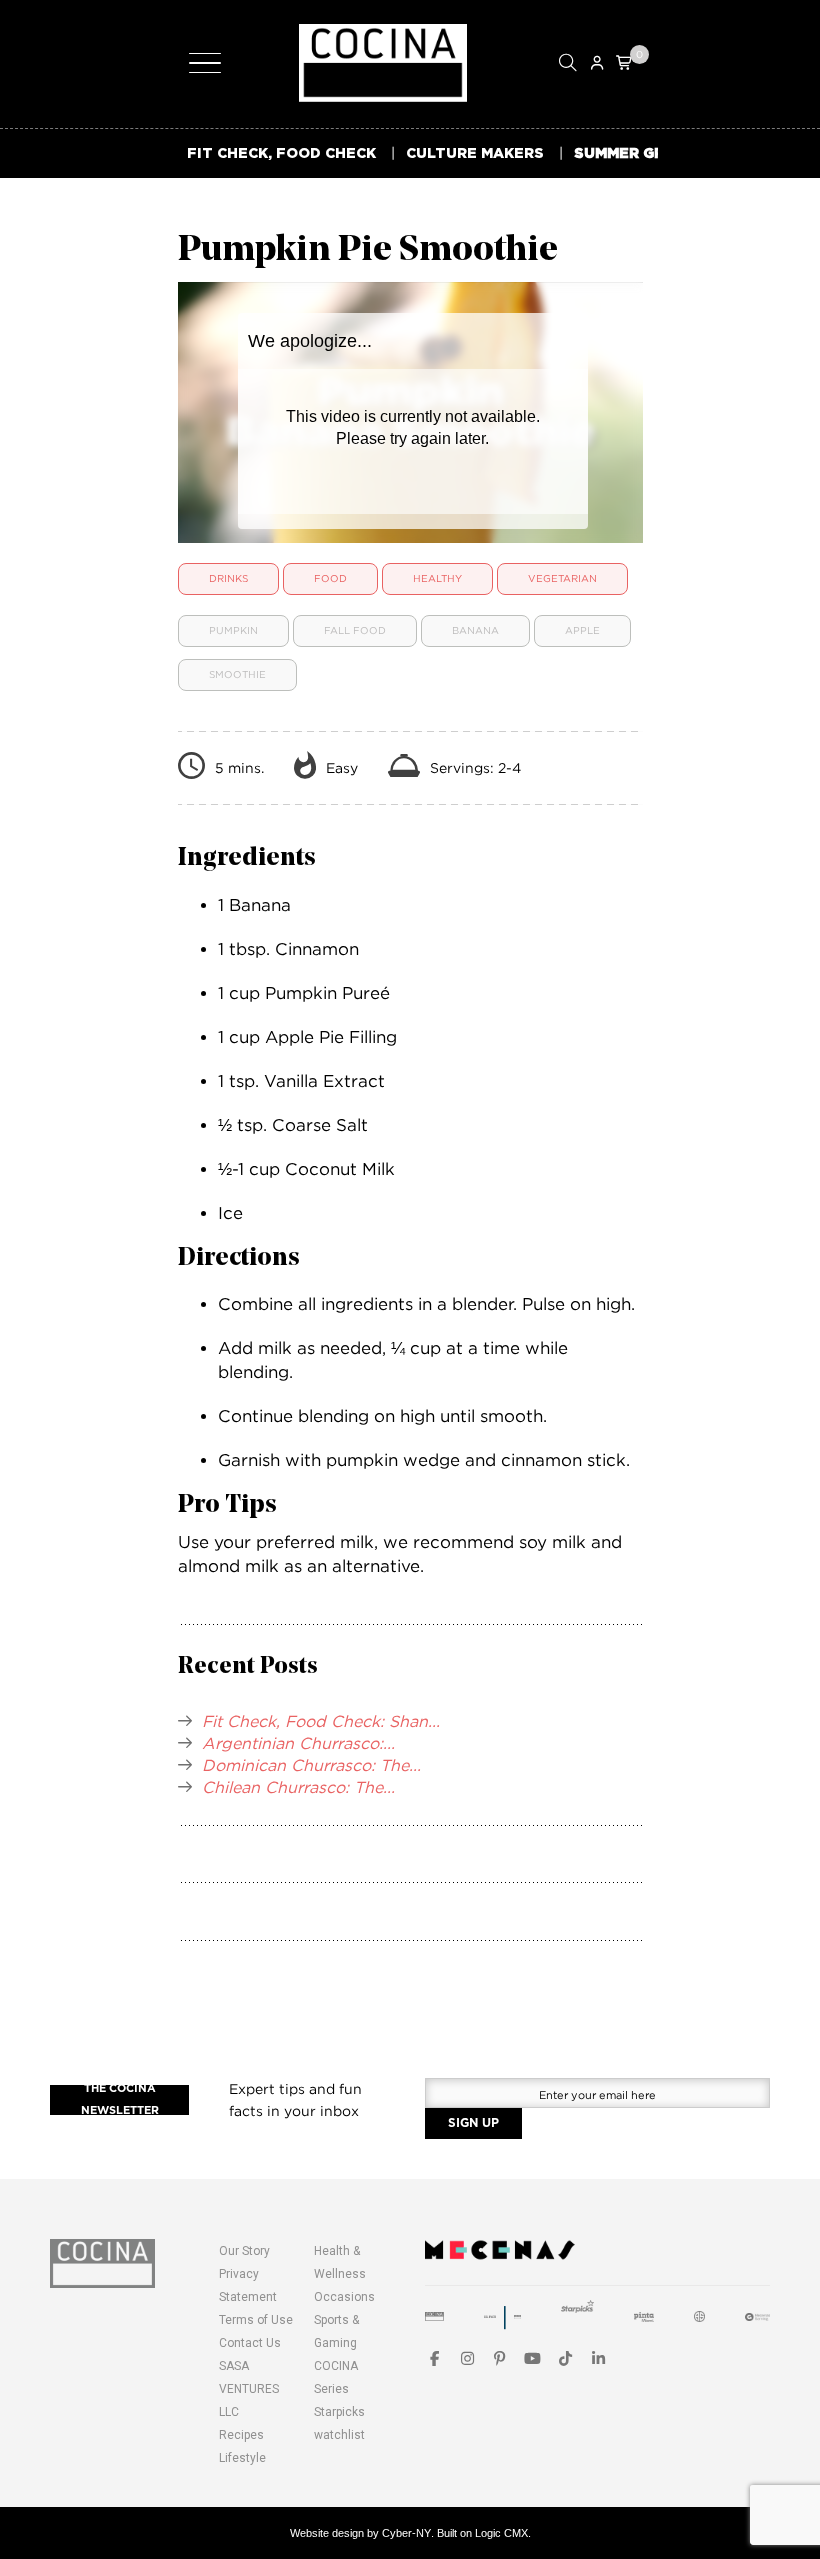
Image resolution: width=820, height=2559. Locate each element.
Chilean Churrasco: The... (298, 1787)
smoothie (237, 674)
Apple (582, 630)
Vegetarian (562, 578)
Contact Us (250, 2343)
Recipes (241, 2435)
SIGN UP (473, 2123)
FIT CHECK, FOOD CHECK (281, 152)
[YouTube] (532, 2358)
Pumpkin (233, 630)
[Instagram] (467, 2358)
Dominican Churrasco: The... (311, 1765)
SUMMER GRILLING (644, 152)
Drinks (228, 578)
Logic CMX (501, 2533)
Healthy (437, 578)
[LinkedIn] (598, 2358)
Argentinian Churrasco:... (298, 1743)
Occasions (344, 2297)
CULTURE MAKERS (475, 152)
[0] (625, 62)
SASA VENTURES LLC (249, 2389)
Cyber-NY (406, 2533)
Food (330, 578)
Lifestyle (242, 2458)
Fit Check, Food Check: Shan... (321, 1721)
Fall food (355, 630)
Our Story (244, 2251)
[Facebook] (434, 2358)
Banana (475, 630)
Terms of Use (256, 2320)
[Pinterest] (500, 2358)
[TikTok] (565, 2358)
